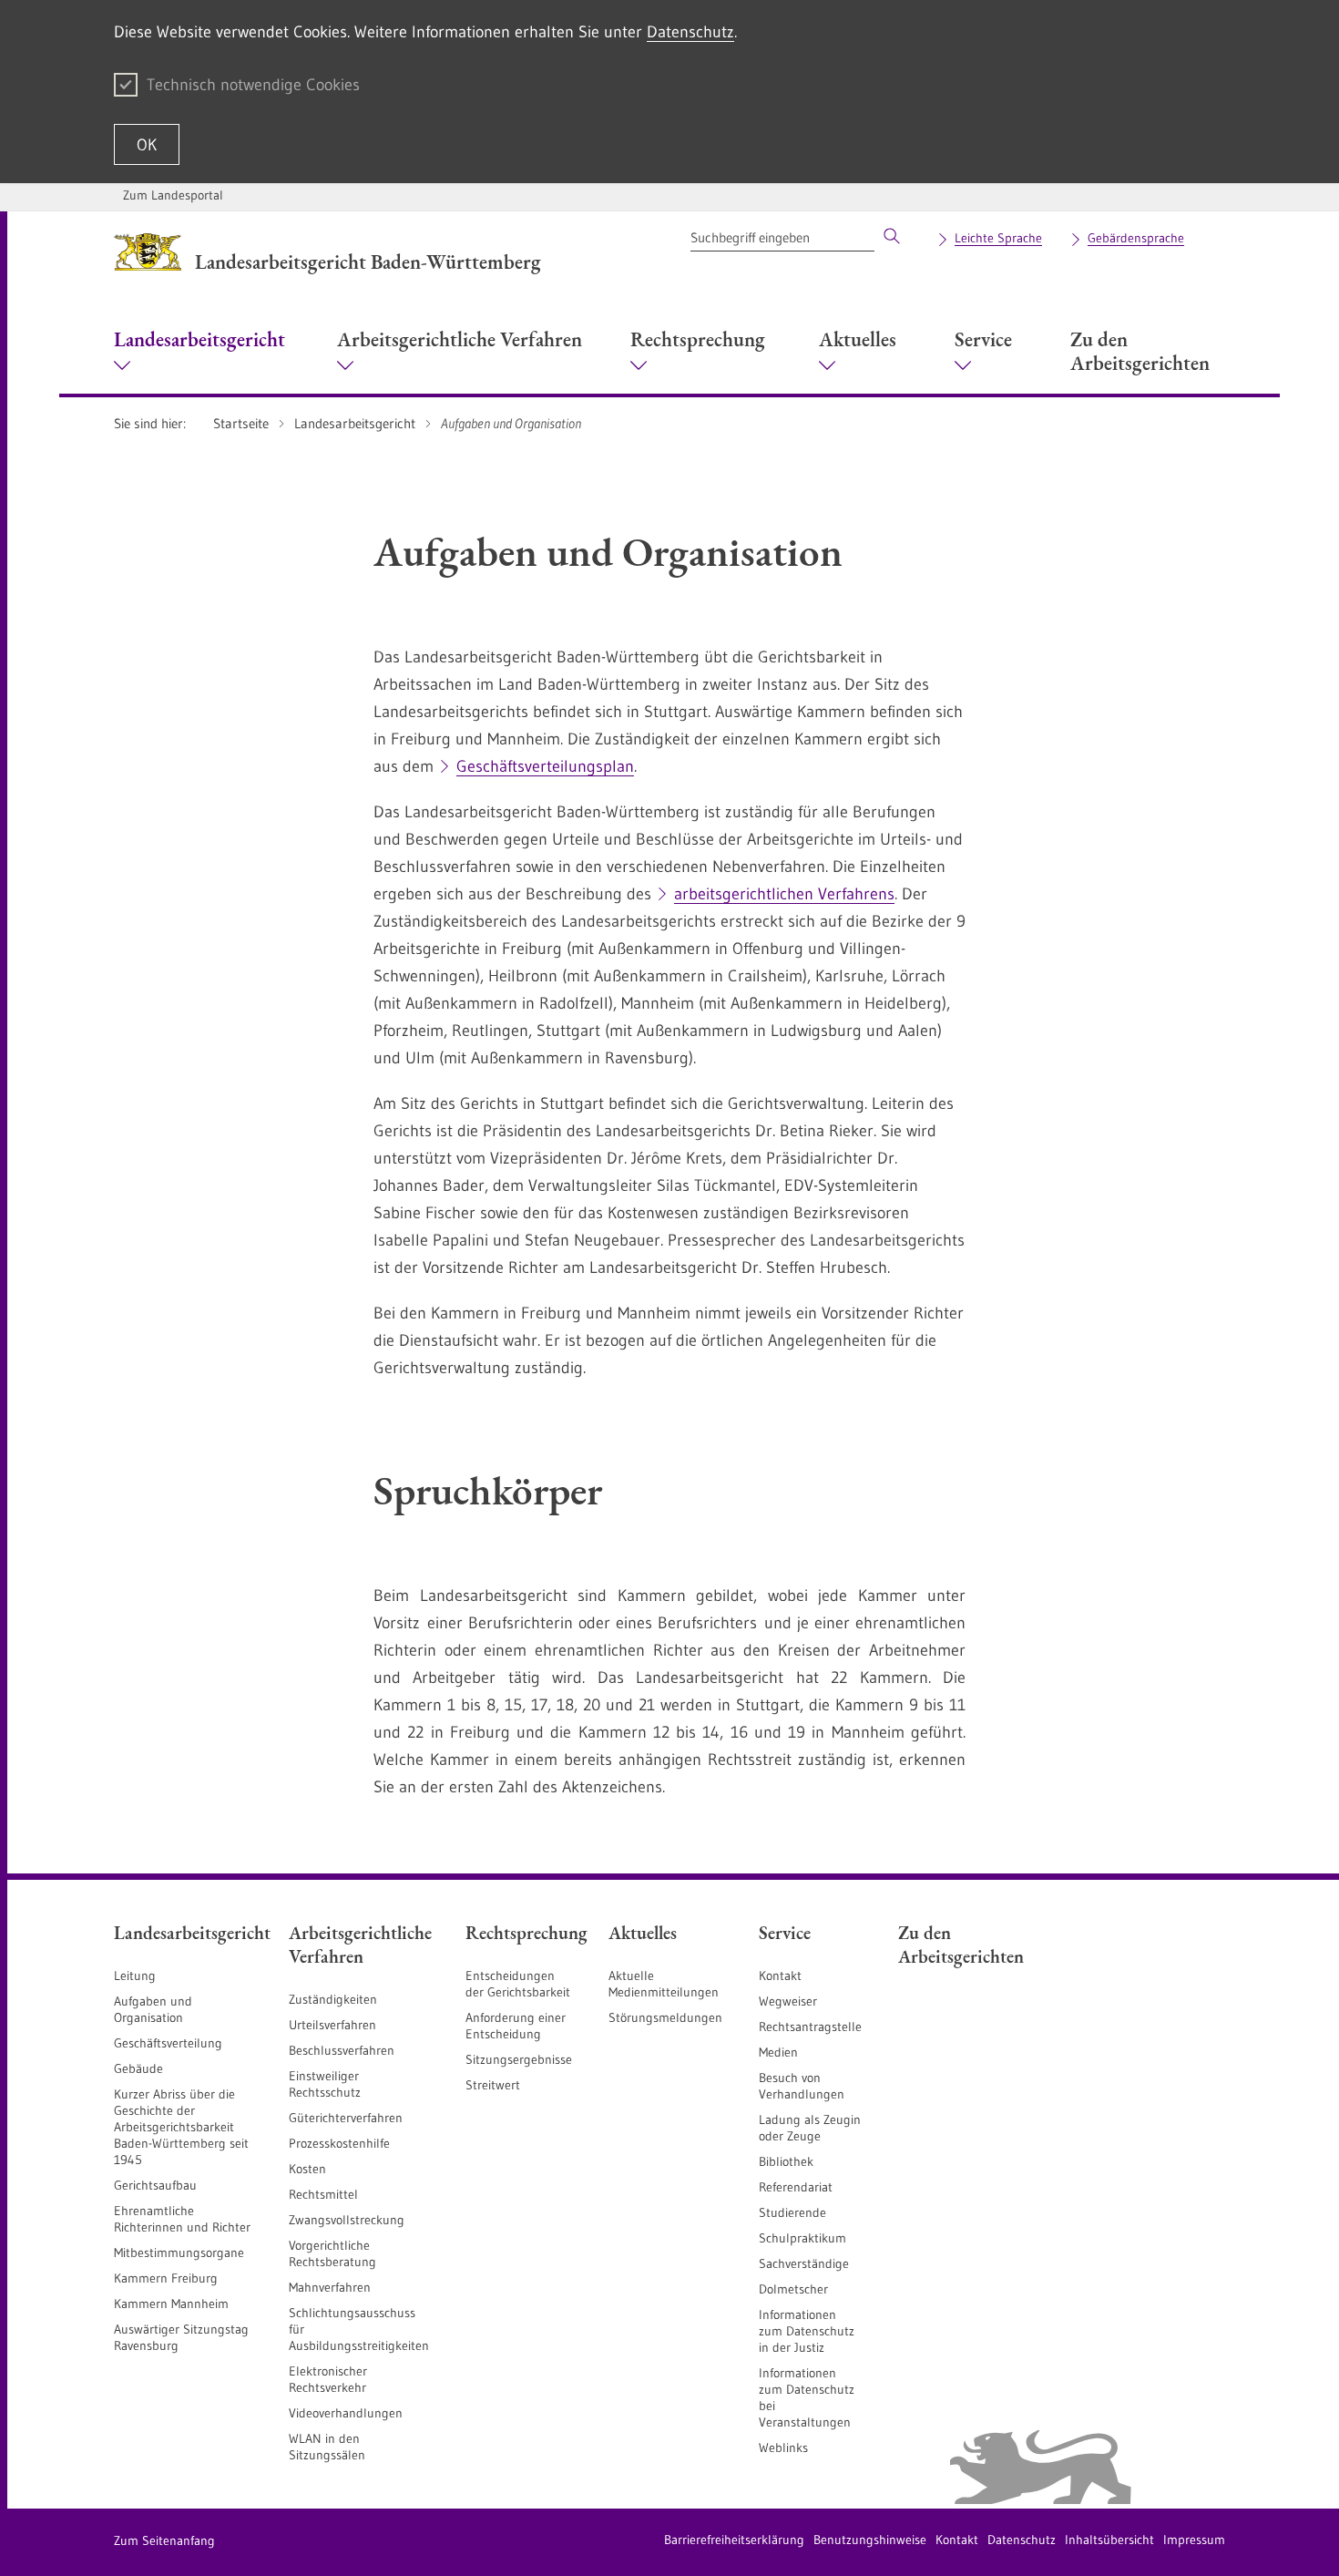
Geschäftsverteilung (168, 2043)
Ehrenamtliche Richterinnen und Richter (182, 2219)
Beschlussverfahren (342, 2050)
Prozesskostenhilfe (339, 2143)
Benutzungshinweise (870, 2540)
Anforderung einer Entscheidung (516, 2026)
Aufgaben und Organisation (153, 2009)
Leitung (135, 1976)
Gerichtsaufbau (155, 2185)
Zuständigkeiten (333, 1999)
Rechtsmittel (323, 2194)
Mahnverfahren (330, 2287)
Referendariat (796, 2187)
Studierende (792, 2212)
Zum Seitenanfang (164, 2540)
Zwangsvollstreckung (347, 2220)
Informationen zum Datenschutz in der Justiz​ (807, 2331)
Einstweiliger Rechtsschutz (325, 2084)
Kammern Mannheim (171, 2304)
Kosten (307, 2169)
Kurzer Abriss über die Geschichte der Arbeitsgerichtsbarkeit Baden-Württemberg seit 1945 (181, 2127)
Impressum (1194, 2540)
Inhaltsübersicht (1109, 2540)
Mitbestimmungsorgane (179, 2253)
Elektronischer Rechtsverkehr (328, 2379)
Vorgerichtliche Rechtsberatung (332, 2253)
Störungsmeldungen (665, 2017)
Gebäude (138, 2068)
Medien (778, 2052)
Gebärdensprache (1136, 238)
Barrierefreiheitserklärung (734, 2540)
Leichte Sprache (998, 238)
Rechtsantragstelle (810, 2027)
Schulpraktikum (802, 2238)
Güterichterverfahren (346, 2118)
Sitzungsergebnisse (519, 2059)
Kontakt (780, 1976)
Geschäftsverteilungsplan (545, 766)
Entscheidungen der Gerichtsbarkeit (518, 1984)
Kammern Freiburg (166, 2278)
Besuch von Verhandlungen (802, 2086)
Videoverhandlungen (346, 2413)
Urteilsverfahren (332, 2025)
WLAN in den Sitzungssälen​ (327, 2447)
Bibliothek (786, 2161)
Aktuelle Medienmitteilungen (664, 1984)
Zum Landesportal (173, 195)
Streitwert (493, 2085)
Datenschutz (690, 32)
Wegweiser (788, 2001)
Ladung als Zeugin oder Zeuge (810, 2128)
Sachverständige (804, 2263)
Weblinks (783, 2448)
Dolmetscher (793, 2289)
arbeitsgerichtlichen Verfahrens (784, 894)
